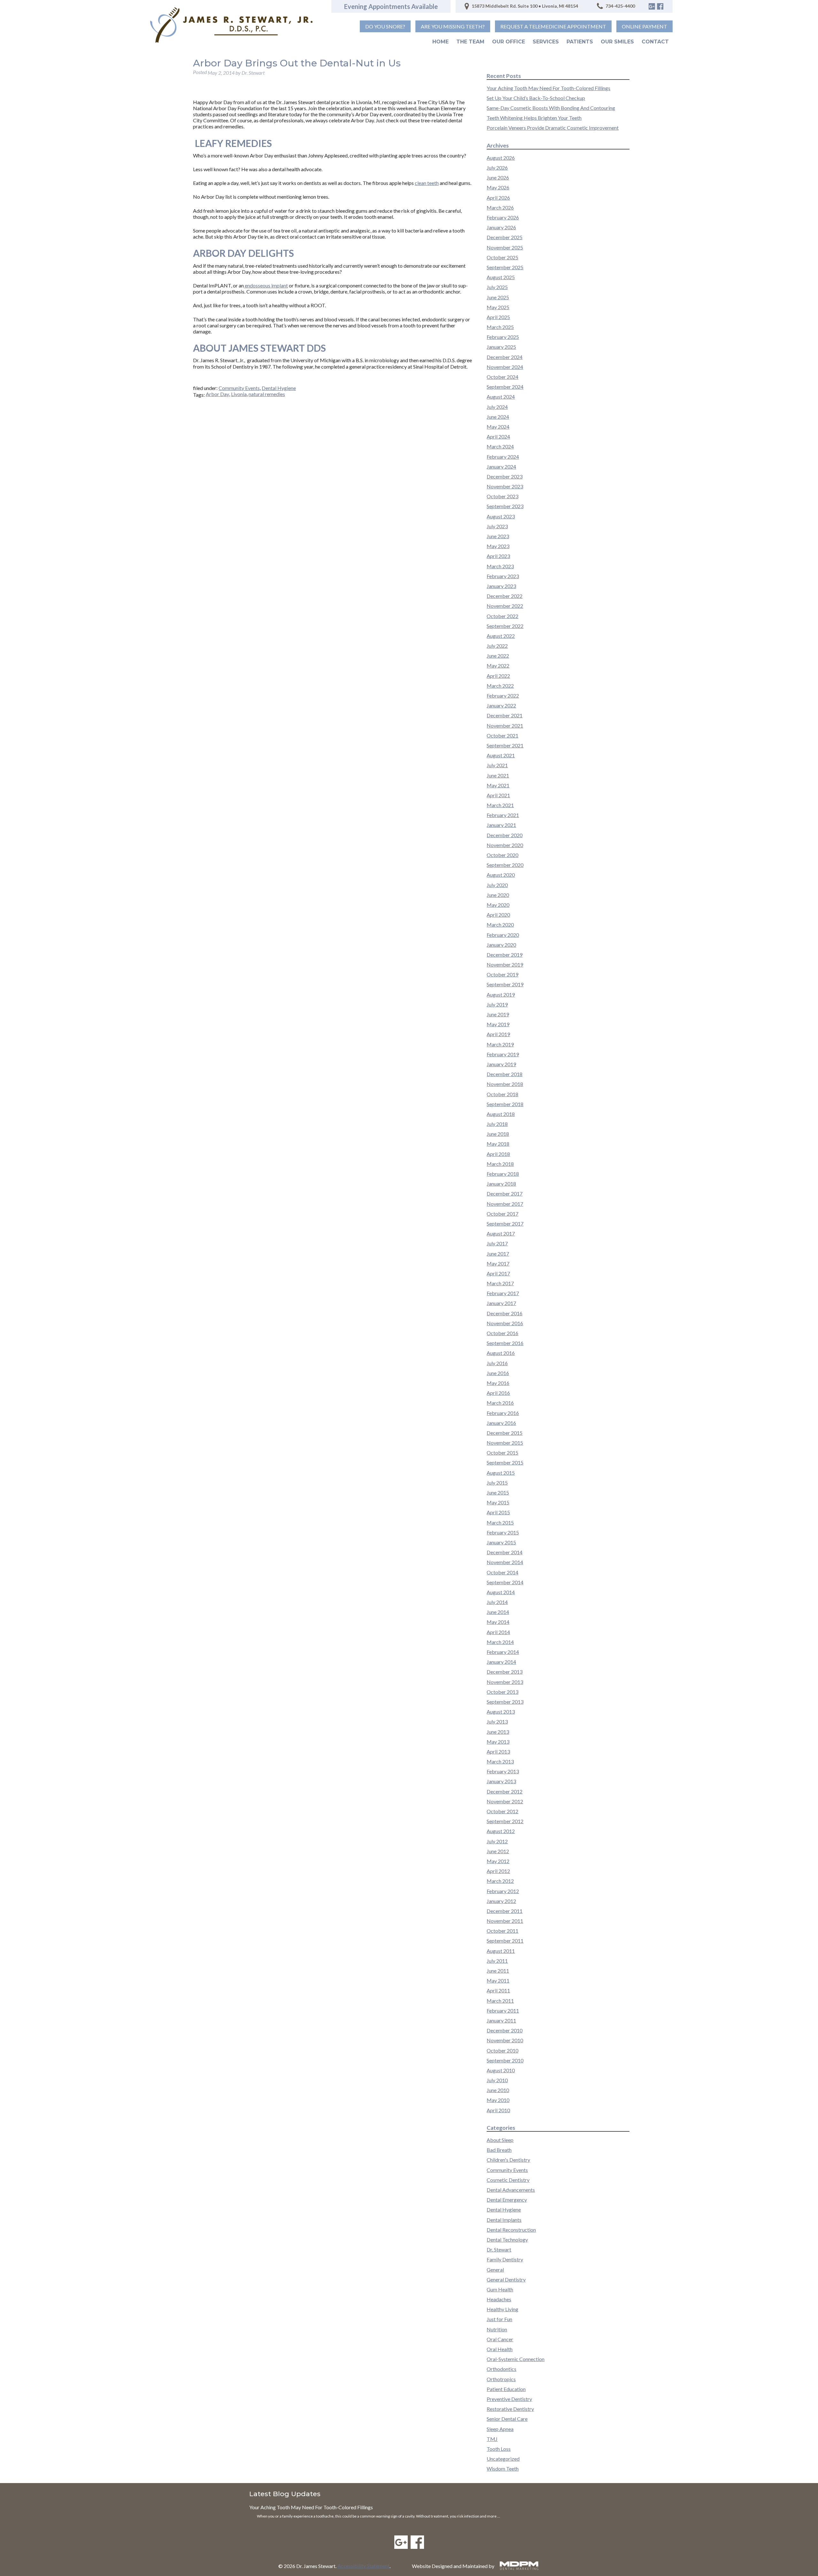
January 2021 (501, 825)
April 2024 (498, 436)
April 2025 (498, 317)
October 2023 (502, 496)
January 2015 (501, 1542)
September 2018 (505, 1104)
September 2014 (505, 1582)
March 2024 (500, 446)
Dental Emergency (507, 2200)
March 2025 (500, 327)
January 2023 (501, 586)
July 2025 (497, 287)
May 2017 (498, 1263)
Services (546, 42)
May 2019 (498, 1024)
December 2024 (505, 357)
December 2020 (505, 835)
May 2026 (498, 187)
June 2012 (498, 1851)
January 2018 (501, 1184)
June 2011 (498, 1971)
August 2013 (501, 1712)
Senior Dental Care (507, 2419)
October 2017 (502, 1214)
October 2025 (502, 257)
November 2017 (505, 1204)
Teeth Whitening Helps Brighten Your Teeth (534, 118)
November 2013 (505, 1682)
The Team (470, 42)
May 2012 (498, 1861)
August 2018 (501, 1114)
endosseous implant (266, 285)
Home (440, 42)
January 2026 (501, 227)
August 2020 (501, 875)
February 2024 (503, 457)
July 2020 (497, 885)
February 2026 (503, 217)
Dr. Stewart (499, 2249)
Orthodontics (502, 2369)
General (495, 2270)
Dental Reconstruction (511, 2230)
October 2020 (502, 855)
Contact (655, 42)
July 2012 (497, 1841)
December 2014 (505, 1552)
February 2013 (503, 1771)
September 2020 (505, 865)
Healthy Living (502, 2309)
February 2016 (503, 1413)
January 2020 (501, 945)
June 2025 (498, 297)
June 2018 (498, 1134)
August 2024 (501, 397)
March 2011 (500, 2001)
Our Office (509, 42)
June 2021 (498, 775)
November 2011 (505, 1921)
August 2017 (501, 1233)
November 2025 (505, 247)
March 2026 (500, 207)
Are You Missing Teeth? (453, 26)
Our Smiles (617, 42)
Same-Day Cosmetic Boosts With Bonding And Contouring (551, 108)
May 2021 (498, 785)
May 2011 (498, 1980)
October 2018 (502, 1094)
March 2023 (500, 566)
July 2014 (497, 1602)
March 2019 (500, 1044)
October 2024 (502, 377)
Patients (580, 42)
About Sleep (500, 2140)
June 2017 (498, 1254)
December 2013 (505, 1672)
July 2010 (497, 2080)
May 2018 (498, 1144)
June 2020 (498, 895)
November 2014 (505, 1562)
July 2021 (497, 765)
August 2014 (501, 1592)
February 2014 (503, 1652)
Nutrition (497, 2329)
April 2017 (498, 1273)
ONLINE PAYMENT (644, 26)
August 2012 (501, 1831)
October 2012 (502, 1811)
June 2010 (498, 2090)
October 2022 (502, 616)
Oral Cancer (500, 2339)
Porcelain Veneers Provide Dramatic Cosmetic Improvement (553, 128)
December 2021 (505, 715)
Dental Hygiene (279, 388)
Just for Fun (499, 2319)
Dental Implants (504, 2220)
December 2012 (505, 1791)
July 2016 (497, 1363)
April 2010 (498, 2110)
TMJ (492, 2439)
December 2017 (505, 1193)
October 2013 (502, 1692)
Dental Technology (507, 2240)
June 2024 (498, 417)
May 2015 (498, 1502)
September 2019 (505, 984)
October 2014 (502, 1572)
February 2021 (503, 815)
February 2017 (503, 1293)
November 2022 (505, 606)
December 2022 (505, 596)
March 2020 (500, 925)
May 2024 (498, 427)
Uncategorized (503, 2459)
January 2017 (501, 1303)
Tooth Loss (499, 2449)
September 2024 (505, 387)
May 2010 (498, 2100)
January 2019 (501, 1064)
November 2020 (505, 845)
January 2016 (501, 1423)
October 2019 (502, 974)
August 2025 (501, 277)
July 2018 (497, 1124)
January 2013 (501, 1781)
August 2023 (501, 516)
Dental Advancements (511, 2190)
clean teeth (427, 183)
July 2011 (497, 1961)
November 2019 (505, 964)
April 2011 (498, 1990)
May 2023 (498, 546)
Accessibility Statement (363, 2566)
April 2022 (498, 676)
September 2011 (505, 1941)
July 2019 (497, 1004)
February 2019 (503, 1054)
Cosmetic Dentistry (508, 2180)
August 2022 (501, 636)
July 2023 (497, 526)
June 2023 (498, 536)
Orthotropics (501, 2379)
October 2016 (502, 1333)
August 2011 (501, 1951)
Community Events (239, 388)
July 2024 (497, 407)
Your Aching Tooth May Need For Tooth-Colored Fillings (548, 88)
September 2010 (505, 2060)
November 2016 (505, 1323)
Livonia (239, 394)
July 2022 (497, 646)
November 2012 (505, 1801)
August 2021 (501, 755)
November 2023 (505, 486)
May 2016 (498, 1383)
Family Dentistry (505, 2259)
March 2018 (500, 1164)
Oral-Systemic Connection (516, 2359)
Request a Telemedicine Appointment (553, 26)
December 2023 (505, 476)
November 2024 (505, 367)
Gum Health (500, 2289)
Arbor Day (217, 394)
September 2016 (505, 1343)
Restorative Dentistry (510, 2409)
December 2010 (505, 2030)
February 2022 (503, 696)
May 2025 (498, 307)
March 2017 (500, 1283)
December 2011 (505, 1911)
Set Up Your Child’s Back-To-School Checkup (536, 98)
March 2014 (500, 1642)
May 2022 (498, 665)
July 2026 (497, 168)
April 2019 (498, 1034)
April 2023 (498, 556)
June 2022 (498, 656)
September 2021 (505, 745)
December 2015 (505, 1433)
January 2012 (501, 1901)
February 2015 (503, 1532)
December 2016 (505, 1313)
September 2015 (505, 1462)
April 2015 (498, 1512)
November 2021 (505, 726)
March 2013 (500, 1761)
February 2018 (503, 1174)
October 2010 (502, 2050)
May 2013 (498, 1742)
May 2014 (498, 1622)
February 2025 (503, 337)
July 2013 (497, 1721)
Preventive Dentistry (509, 2399)
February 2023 (503, 576)
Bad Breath (499, 2150)
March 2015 (500, 1522)
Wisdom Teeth (503, 2469)
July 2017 (497, 1243)
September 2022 (505, 626)
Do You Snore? (385, 26)
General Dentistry (506, 2279)
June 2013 (498, 1732)
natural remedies (267, 394)
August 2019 (501, 994)
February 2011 (503, 2010)
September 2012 (505, 1821)
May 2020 (498, 905)
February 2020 (503, 935)
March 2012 (500, 1881)
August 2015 (501, 1473)
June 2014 (498, 1612)
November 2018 (505, 1084)
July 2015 (497, 1483)
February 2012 (503, 1891)
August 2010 (501, 2070)
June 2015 (498, 1492)
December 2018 (505, 1074)
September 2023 (505, 506)
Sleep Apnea (500, 2429)
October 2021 (502, 735)
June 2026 (498, 177)
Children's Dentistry (508, 2160)
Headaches (499, 2299)
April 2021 (498, 795)
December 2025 (505, 237)
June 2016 (498, 1373)
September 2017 (505, 1223)
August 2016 (501, 1353)
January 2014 (501, 1662)
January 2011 (501, 2020)
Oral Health (500, 2349)
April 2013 (498, 1751)
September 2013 (505, 1702)
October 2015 (502, 1452)
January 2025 (501, 347)
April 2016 (498, 1393)
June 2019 (498, 1014)
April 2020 (498, 915)
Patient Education (506, 2389)
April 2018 (498, 1154)
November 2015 (505, 1443)
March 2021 (500, 805)
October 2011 (502, 1931)
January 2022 (501, 705)
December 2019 (505, 955)
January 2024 (501, 466)
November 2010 (505, 2040)
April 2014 (498, 1632)
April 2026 (498, 198)
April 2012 (498, 1871)
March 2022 (500, 686)
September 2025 (505, 267)
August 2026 (501, 158)
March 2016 (500, 1403)
